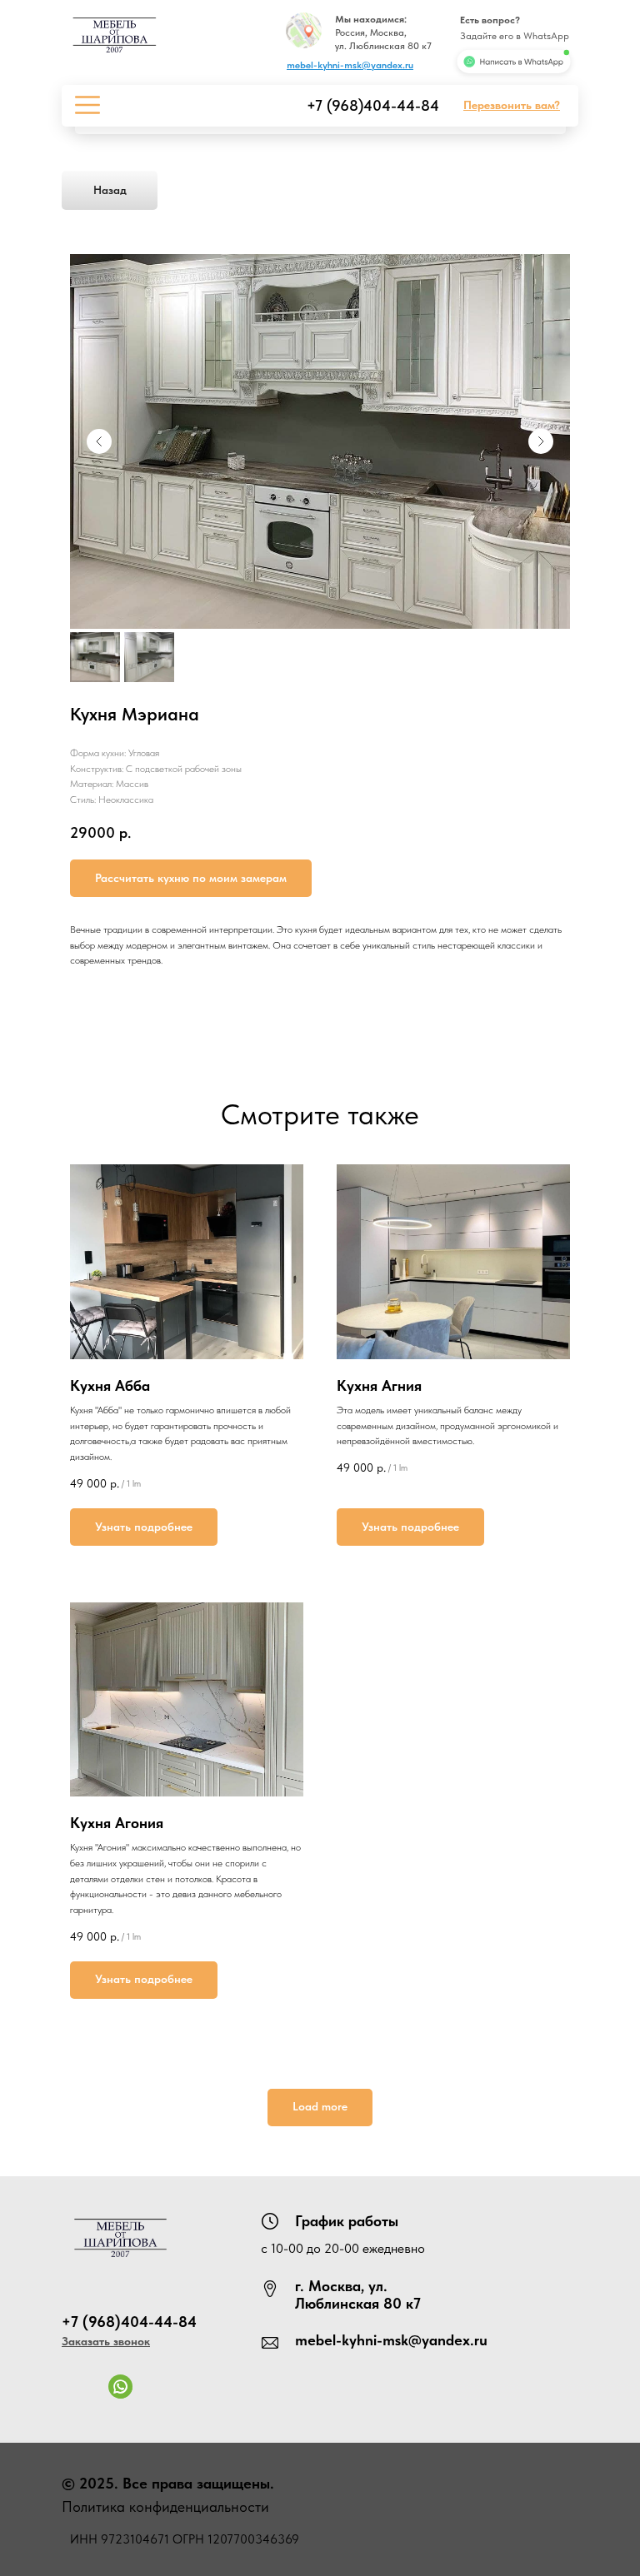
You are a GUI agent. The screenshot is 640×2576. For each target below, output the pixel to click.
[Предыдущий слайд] (99, 441)
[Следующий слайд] (541, 441)
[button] (512, 105)
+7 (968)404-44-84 (373, 105)
